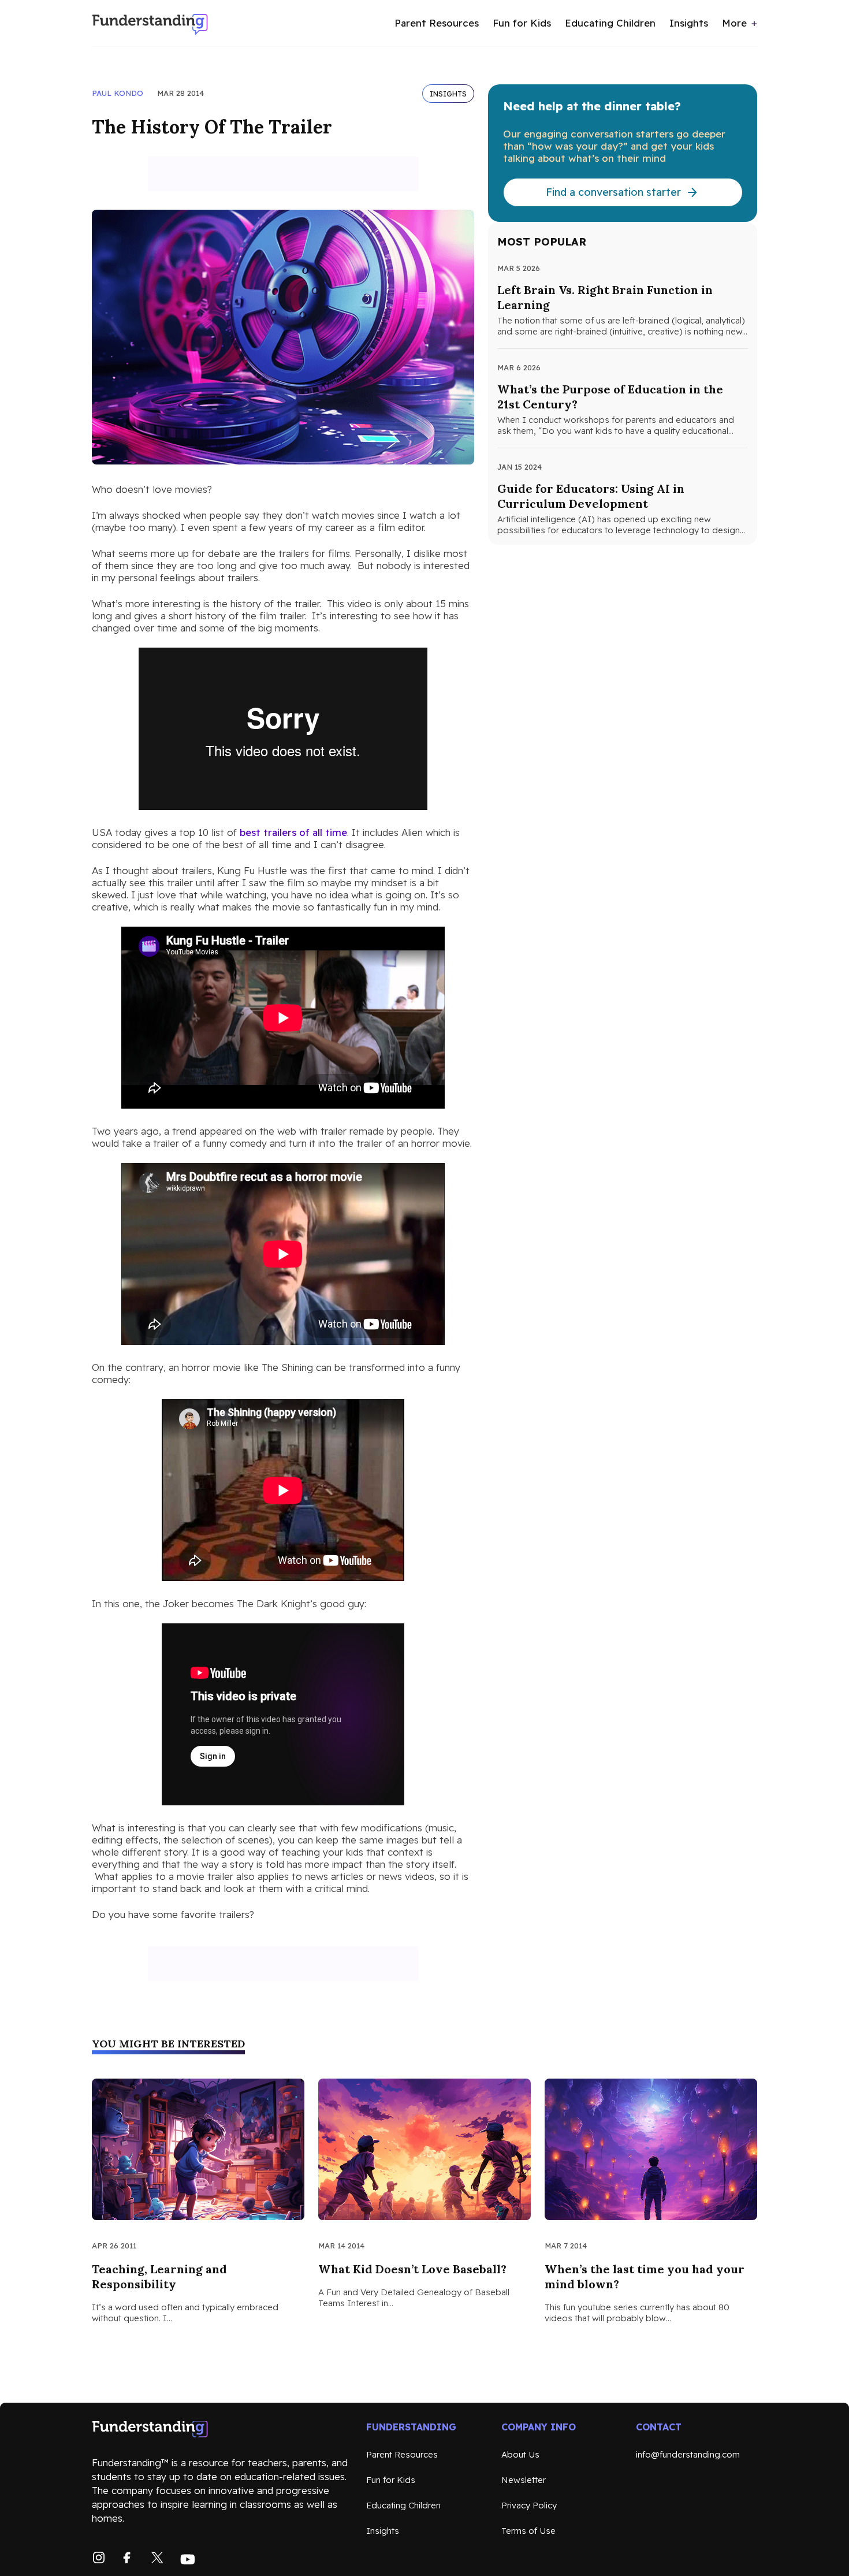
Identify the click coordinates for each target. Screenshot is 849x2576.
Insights (689, 23)
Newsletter (524, 2480)
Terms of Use (528, 2531)
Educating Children (610, 23)
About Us (520, 2454)
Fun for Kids (522, 23)
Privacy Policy (529, 2505)
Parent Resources (437, 23)
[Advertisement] (283, 174)
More (734, 23)
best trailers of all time (293, 832)
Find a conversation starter (613, 192)
